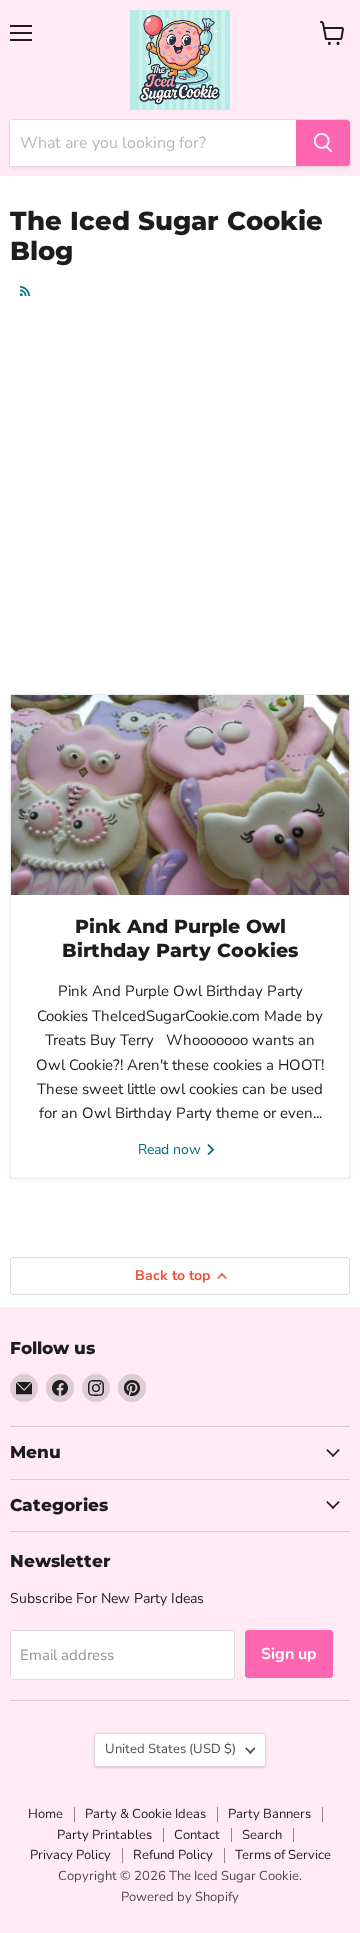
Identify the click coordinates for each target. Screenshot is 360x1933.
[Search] (323, 143)
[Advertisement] (180, 498)
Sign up (289, 1654)
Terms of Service (283, 1855)
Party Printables (104, 1835)
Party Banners (269, 1814)
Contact (197, 1835)
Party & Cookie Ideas (145, 1814)
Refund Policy (173, 1855)
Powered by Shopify (180, 1897)
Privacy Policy (70, 1855)
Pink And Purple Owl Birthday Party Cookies (180, 938)
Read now (171, 1149)
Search (262, 1835)
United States (170, 1749)
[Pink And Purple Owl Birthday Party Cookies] (180, 795)
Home (45, 1814)
